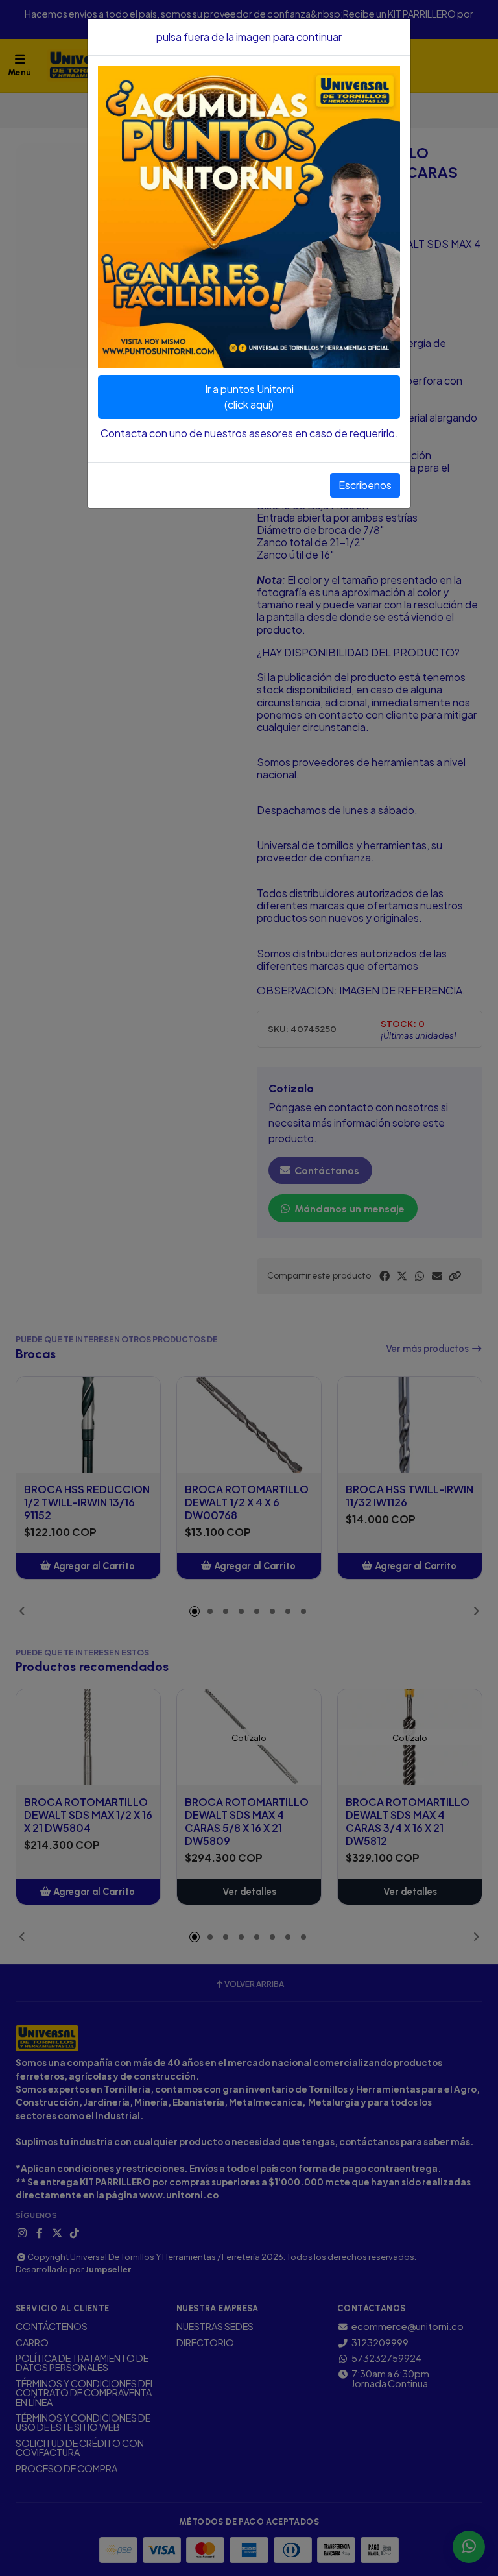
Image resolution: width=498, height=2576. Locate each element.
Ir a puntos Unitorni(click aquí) (249, 397)
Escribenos (365, 485)
